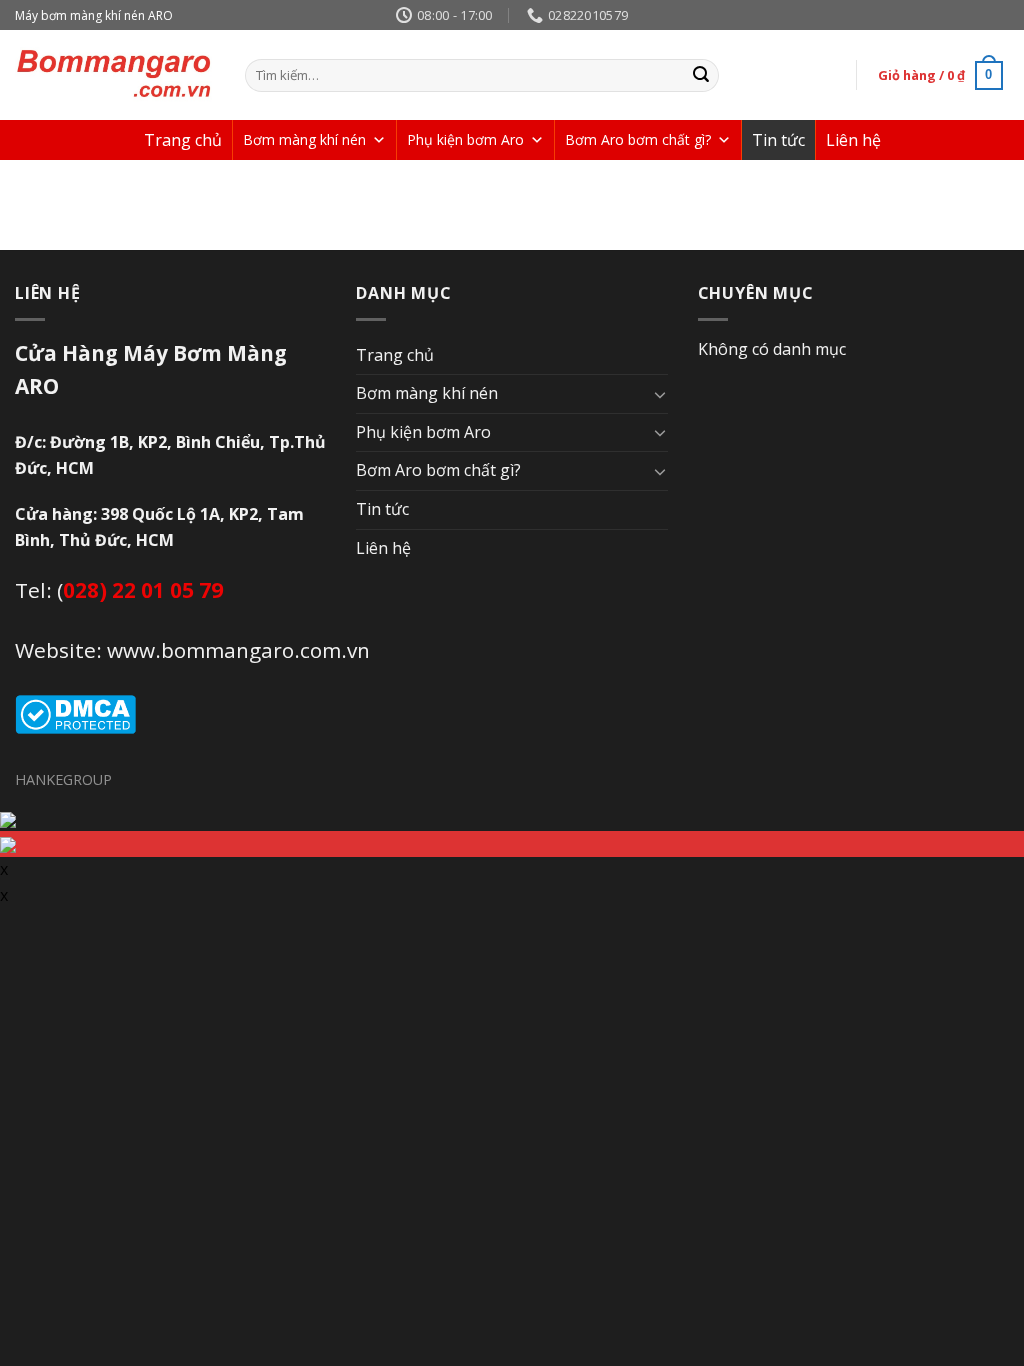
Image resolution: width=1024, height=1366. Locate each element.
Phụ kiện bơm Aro (465, 139)
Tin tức (778, 140)
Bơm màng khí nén (304, 139)
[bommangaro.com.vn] (115, 75)
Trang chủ (183, 140)
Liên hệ (853, 140)
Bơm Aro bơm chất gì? (638, 139)
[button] (379, 140)
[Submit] (701, 76)
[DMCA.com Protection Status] (75, 713)
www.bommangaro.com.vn (238, 650)
